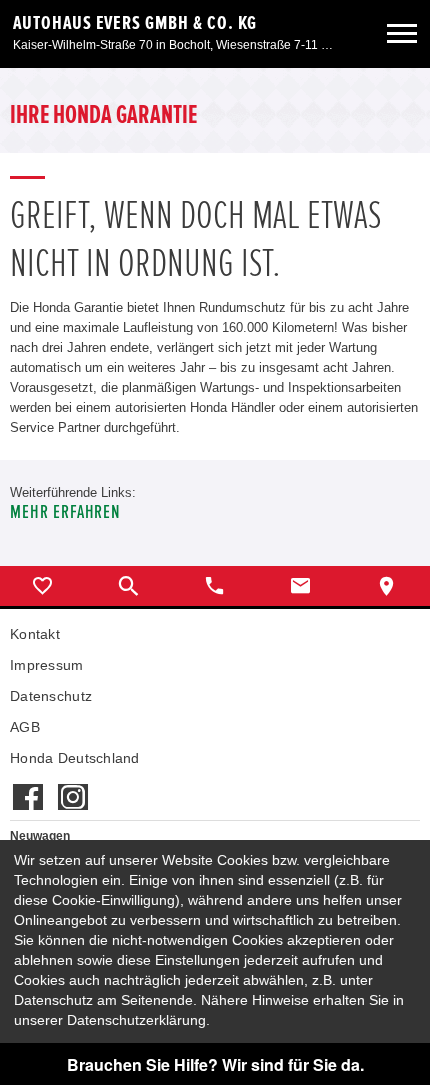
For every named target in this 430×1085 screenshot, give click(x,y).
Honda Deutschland (75, 758)
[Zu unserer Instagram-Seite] (72, 787)
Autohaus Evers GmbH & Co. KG (135, 23)
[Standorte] (387, 586)
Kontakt (35, 634)
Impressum (47, 665)
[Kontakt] (301, 586)
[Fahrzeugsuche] (129, 586)
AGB (25, 727)
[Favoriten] (43, 586)
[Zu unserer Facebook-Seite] (27, 787)
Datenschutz (51, 696)
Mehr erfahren (65, 512)
